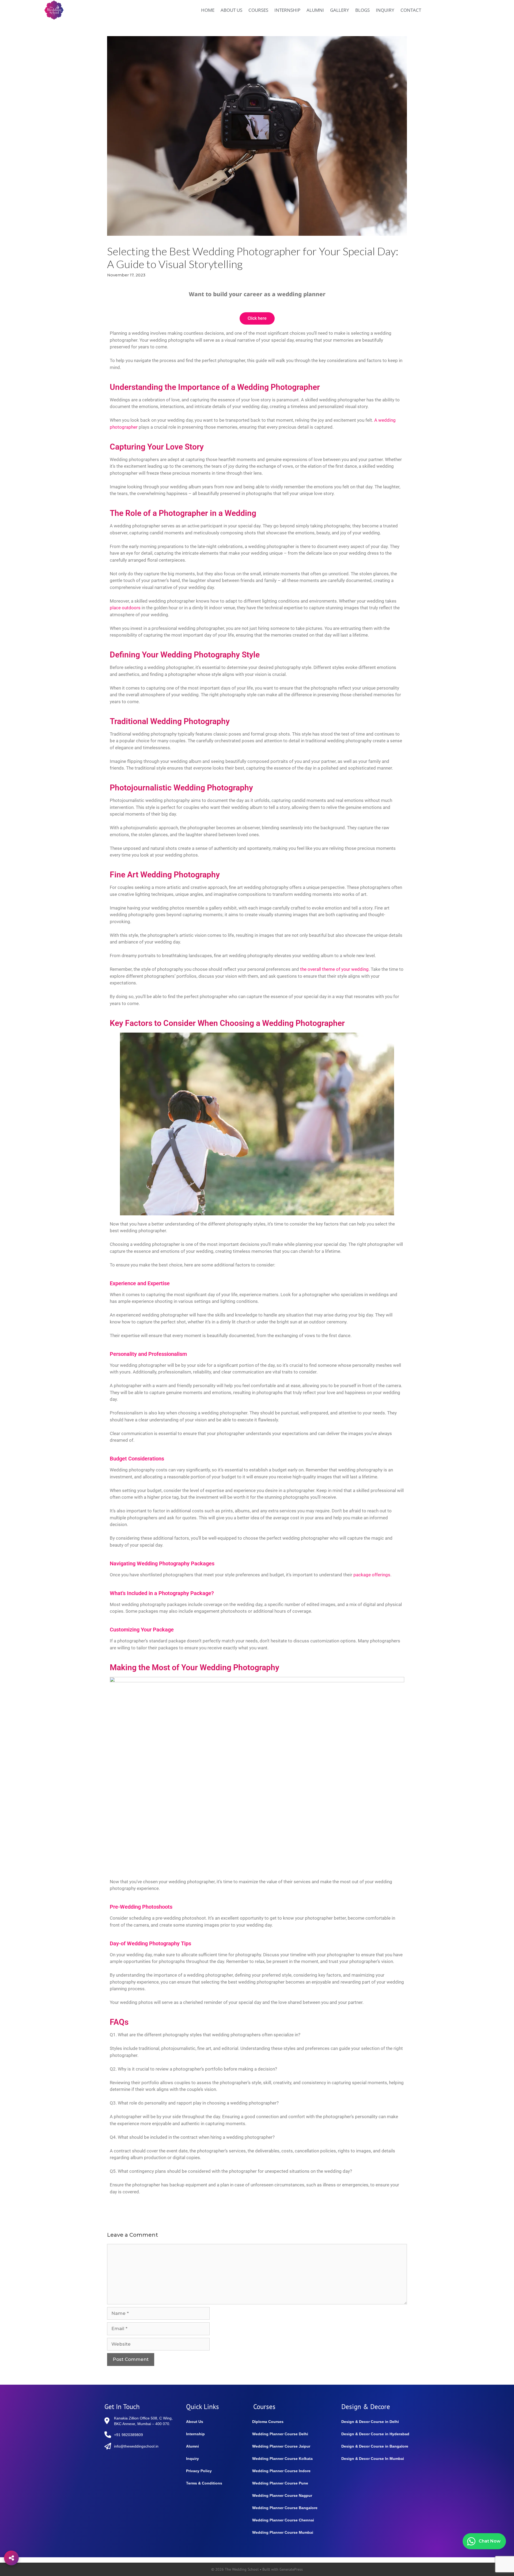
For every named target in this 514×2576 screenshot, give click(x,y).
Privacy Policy (199, 2471)
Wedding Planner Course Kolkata (282, 2459)
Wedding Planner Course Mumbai (283, 2532)
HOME (208, 10)
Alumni (192, 2446)
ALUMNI (315, 10)
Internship (195, 2434)
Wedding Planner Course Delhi (280, 2434)
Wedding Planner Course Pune (280, 2483)
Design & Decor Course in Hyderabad (375, 2434)
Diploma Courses (268, 2422)
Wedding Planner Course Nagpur (282, 2495)
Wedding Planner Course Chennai (283, 2520)
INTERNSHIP (287, 10)
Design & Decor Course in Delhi (370, 2422)
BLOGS (362, 10)
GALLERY (340, 10)
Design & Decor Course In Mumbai (373, 2459)
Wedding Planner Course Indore (281, 2471)
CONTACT (411, 10)
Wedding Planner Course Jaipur (281, 2446)
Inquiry (192, 2459)
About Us (195, 2422)
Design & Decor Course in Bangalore (375, 2446)
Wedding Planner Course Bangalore (285, 2508)
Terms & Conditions (204, 2483)
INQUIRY (385, 10)
